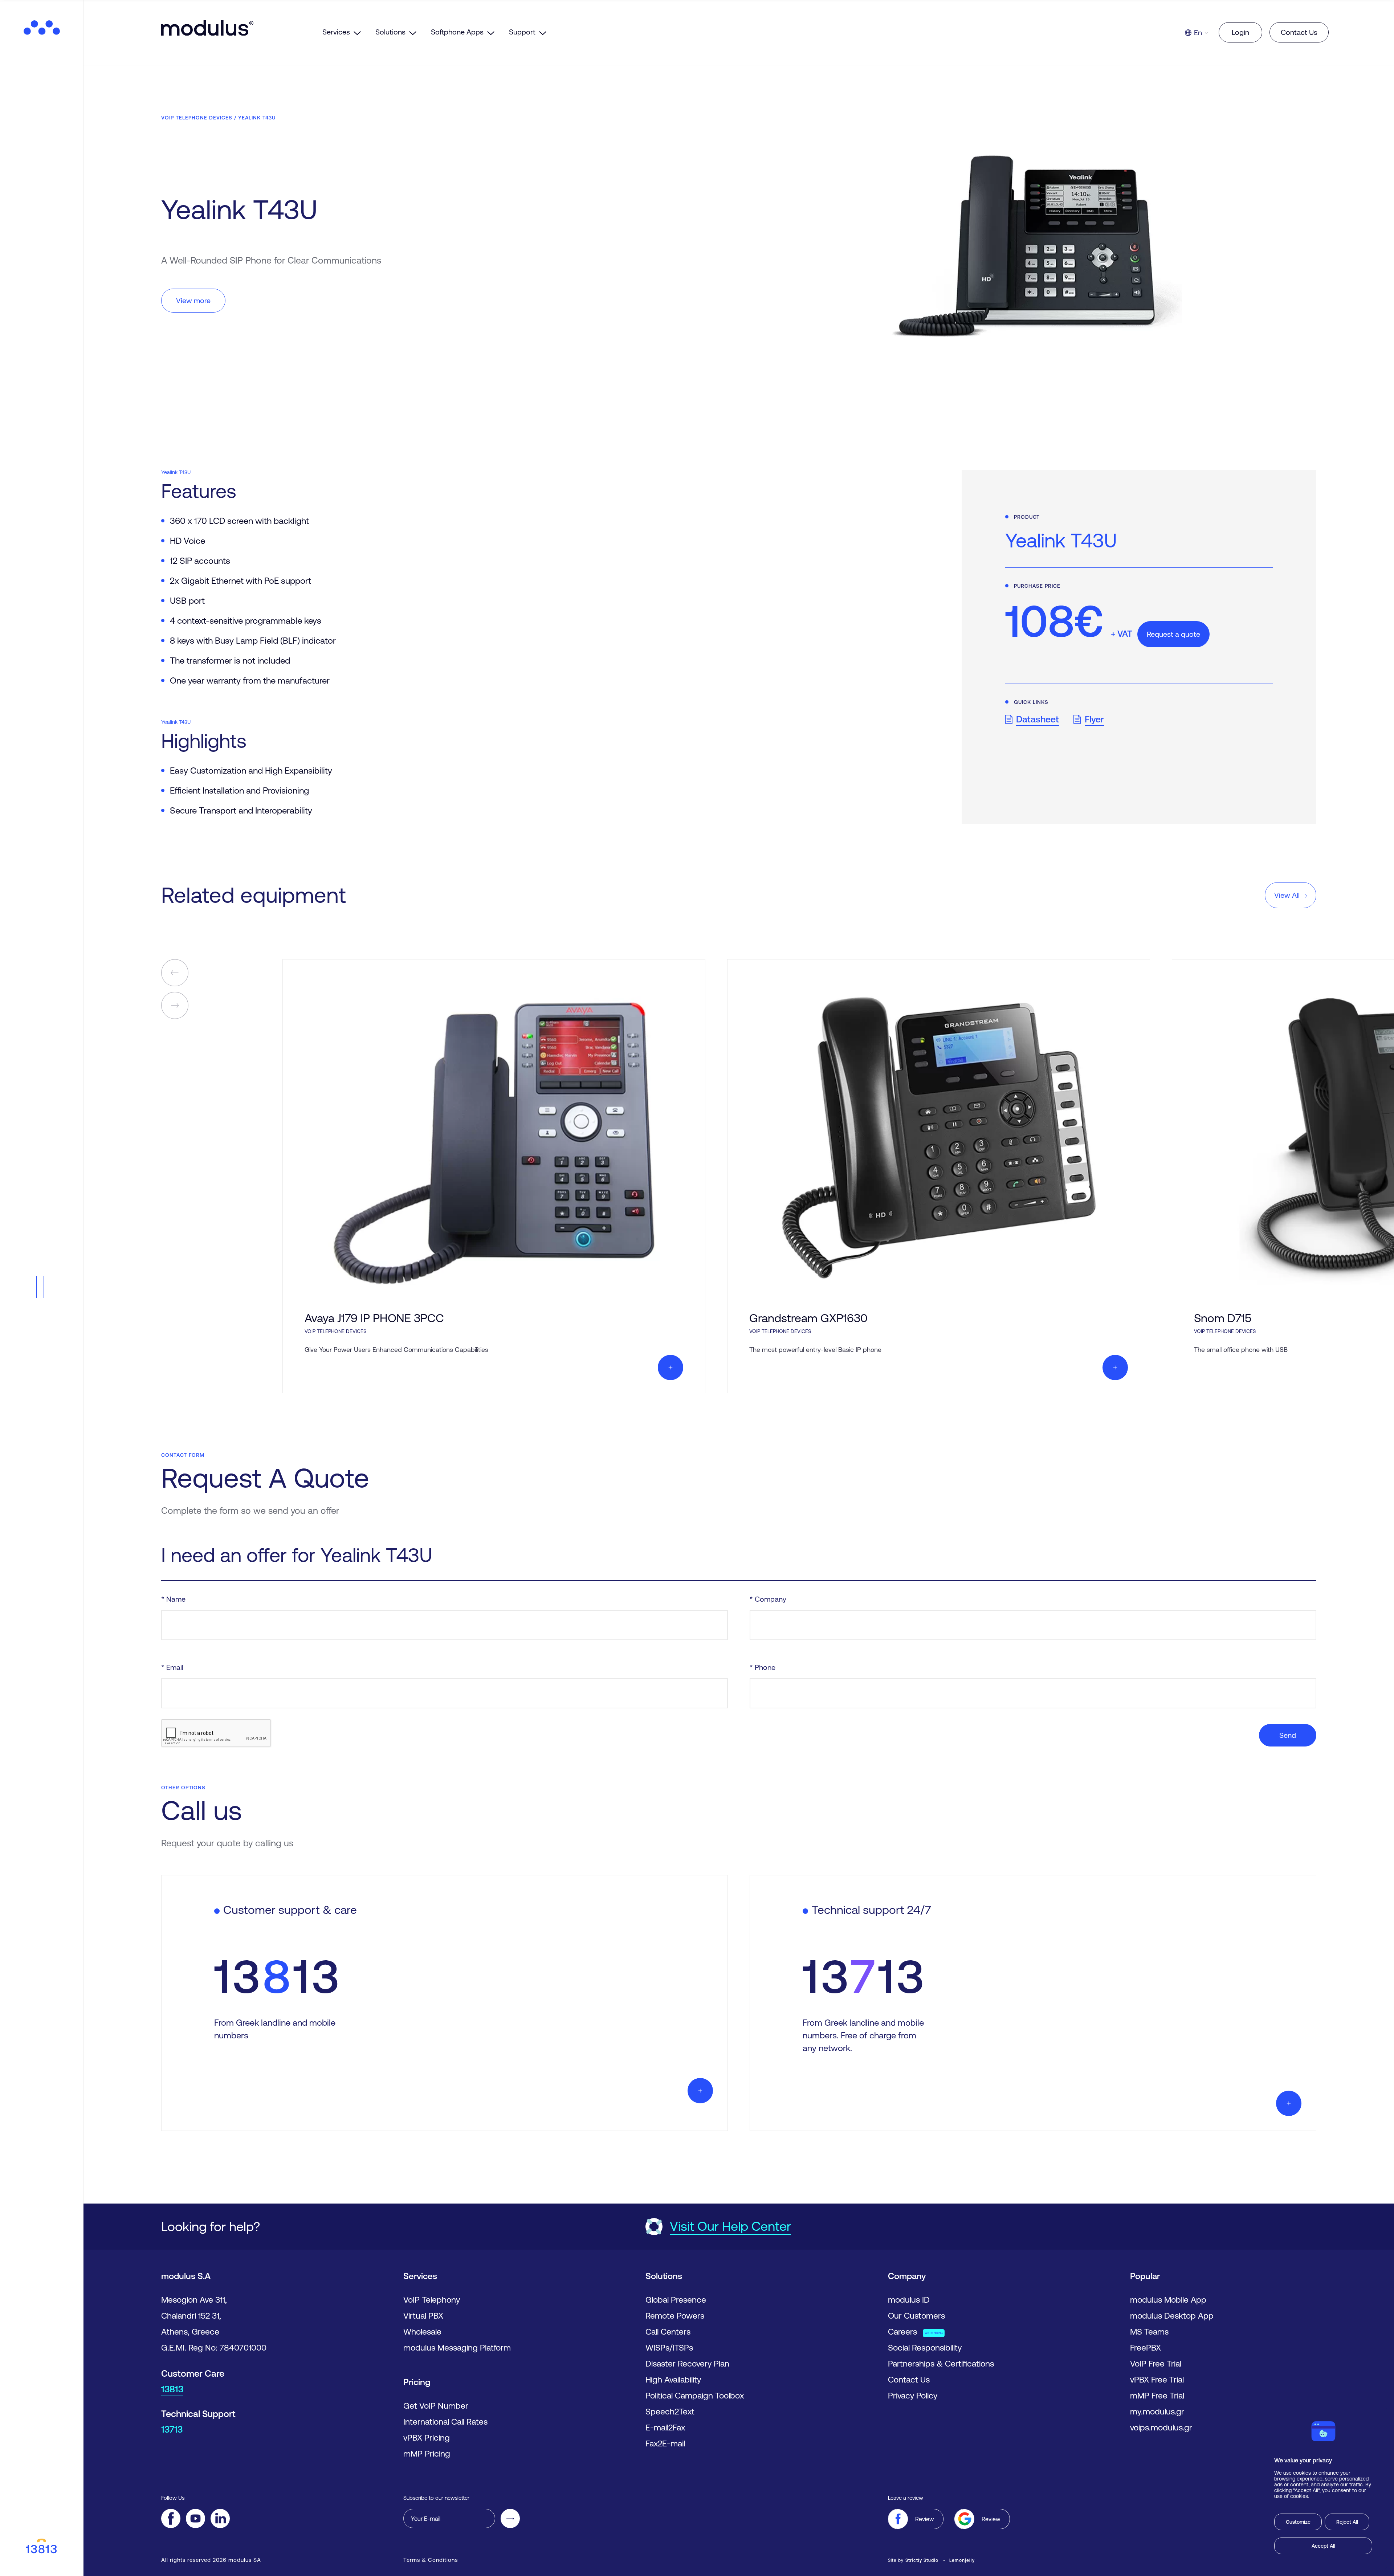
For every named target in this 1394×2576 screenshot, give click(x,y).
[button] (42, 1287)
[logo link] (42, 28)
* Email (172, 1667)
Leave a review (906, 2498)
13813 (172, 2389)
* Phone (763, 1667)
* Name (173, 1599)
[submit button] (510, 2518)
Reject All (1347, 2522)
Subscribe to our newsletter (436, 2498)
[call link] (42, 2547)
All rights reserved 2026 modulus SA (211, 2560)
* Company (768, 1599)
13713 (172, 2429)
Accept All (1323, 2546)
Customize (1298, 2522)
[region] (1323, 2488)
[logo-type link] (238, 28)
